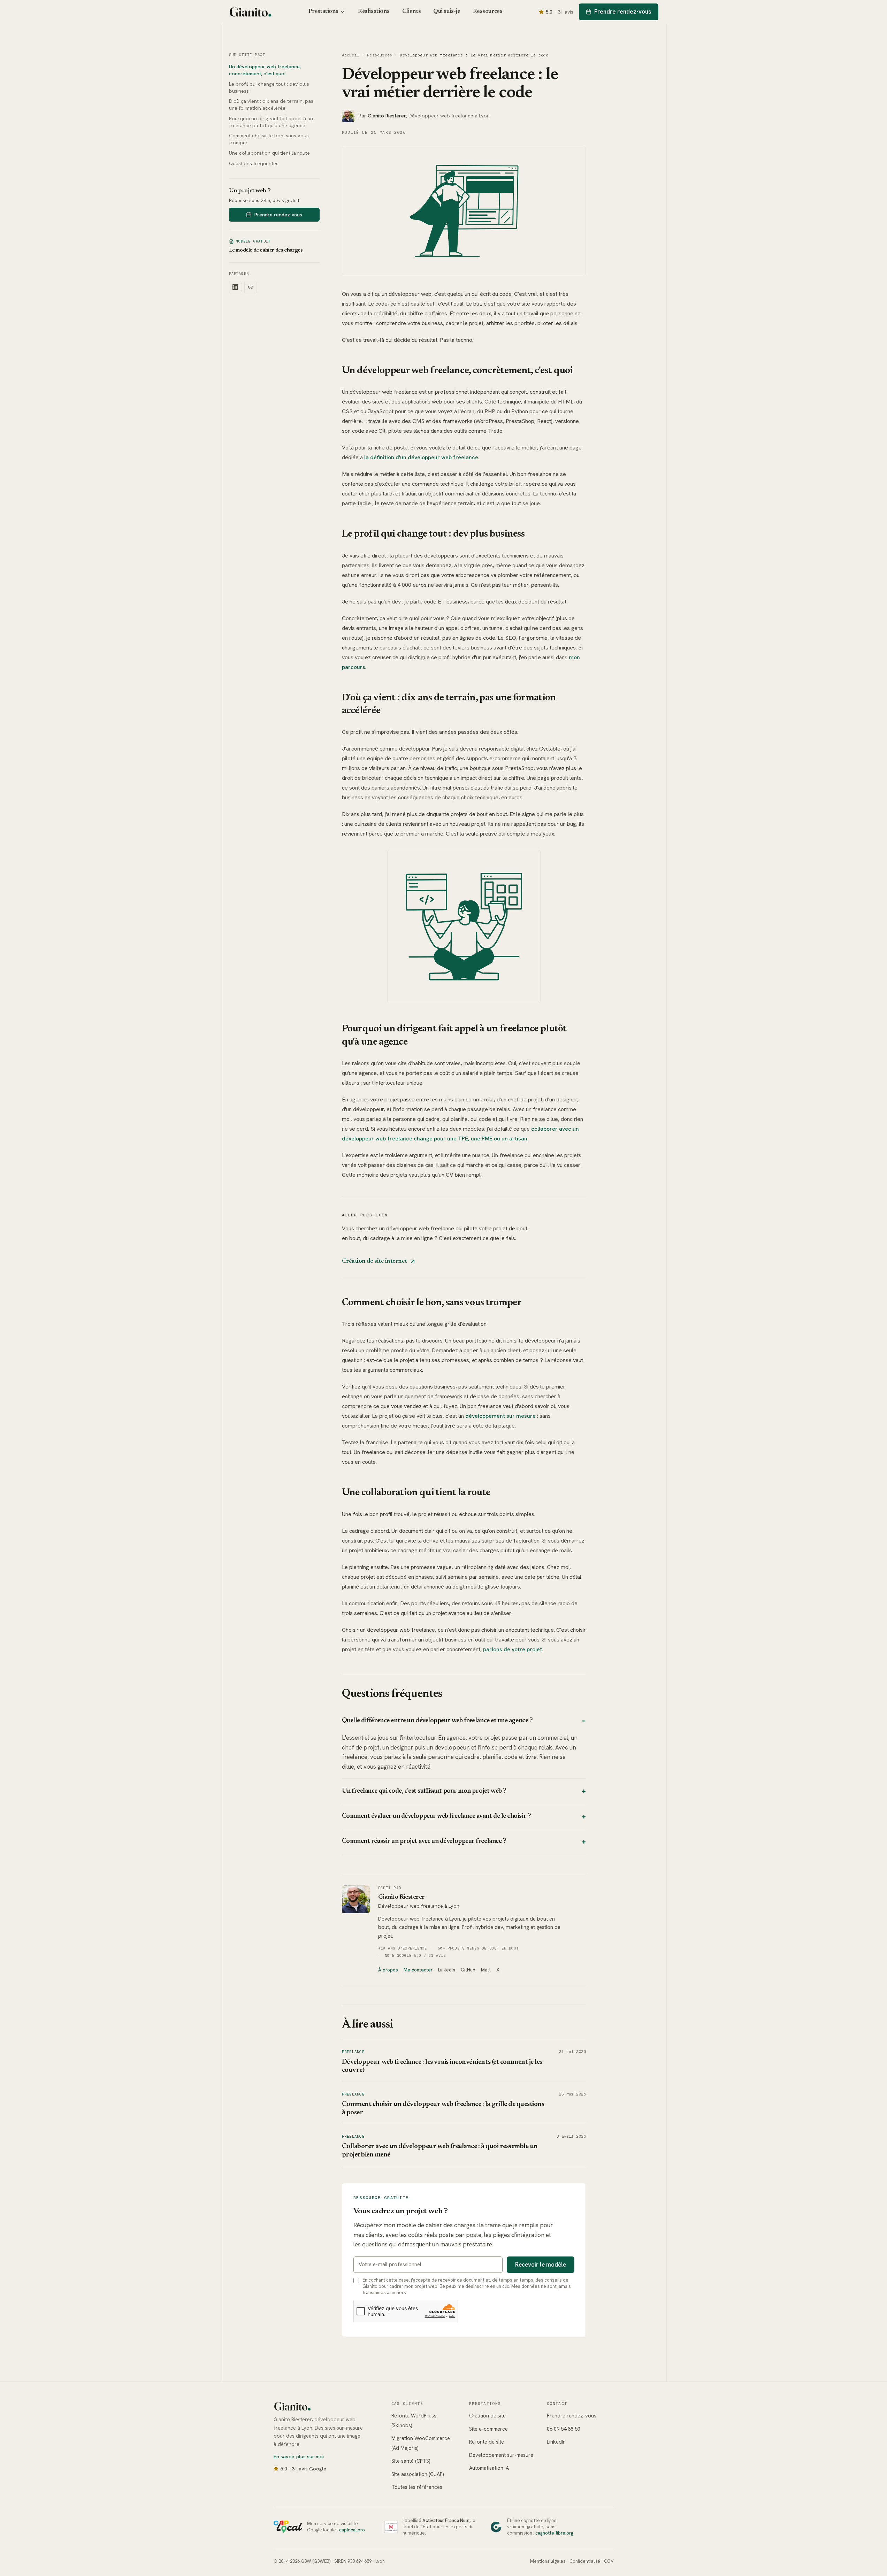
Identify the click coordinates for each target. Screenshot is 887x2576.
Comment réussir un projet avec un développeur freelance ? (464, 1842)
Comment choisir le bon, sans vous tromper (269, 139)
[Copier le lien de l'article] (251, 287)
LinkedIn (447, 1970)
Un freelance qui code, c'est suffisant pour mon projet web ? (464, 1791)
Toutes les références (417, 2487)
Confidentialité (585, 2561)
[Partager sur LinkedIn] (235, 287)
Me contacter (418, 1970)
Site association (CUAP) (418, 2474)
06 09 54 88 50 (564, 2429)
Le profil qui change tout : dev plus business (269, 87)
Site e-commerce (488, 2429)
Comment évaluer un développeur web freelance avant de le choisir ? (464, 1817)
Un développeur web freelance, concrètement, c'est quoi (265, 70)
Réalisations (374, 11)
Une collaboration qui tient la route (269, 153)
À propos (388, 1970)
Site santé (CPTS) (411, 2461)
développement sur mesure (500, 1416)
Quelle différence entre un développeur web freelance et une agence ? (464, 1721)
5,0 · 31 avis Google (303, 2469)
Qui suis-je (447, 11)
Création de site (487, 2416)
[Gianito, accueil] (251, 12)
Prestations (323, 11)
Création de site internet (375, 1261)
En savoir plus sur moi (299, 2456)
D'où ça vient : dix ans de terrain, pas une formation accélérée (271, 105)
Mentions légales (548, 2561)
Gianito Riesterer (402, 1897)
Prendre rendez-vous (623, 11)
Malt (486, 1970)
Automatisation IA (489, 2468)
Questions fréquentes (254, 163)
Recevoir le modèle (541, 2264)
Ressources (488, 11)
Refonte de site (487, 2442)
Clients (411, 11)
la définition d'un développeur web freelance (421, 457)
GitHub (468, 1970)
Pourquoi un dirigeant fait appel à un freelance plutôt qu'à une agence (271, 122)
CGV (609, 2561)
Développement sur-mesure (501, 2455)
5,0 (560, 12)
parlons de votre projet (513, 1649)
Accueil (351, 55)
